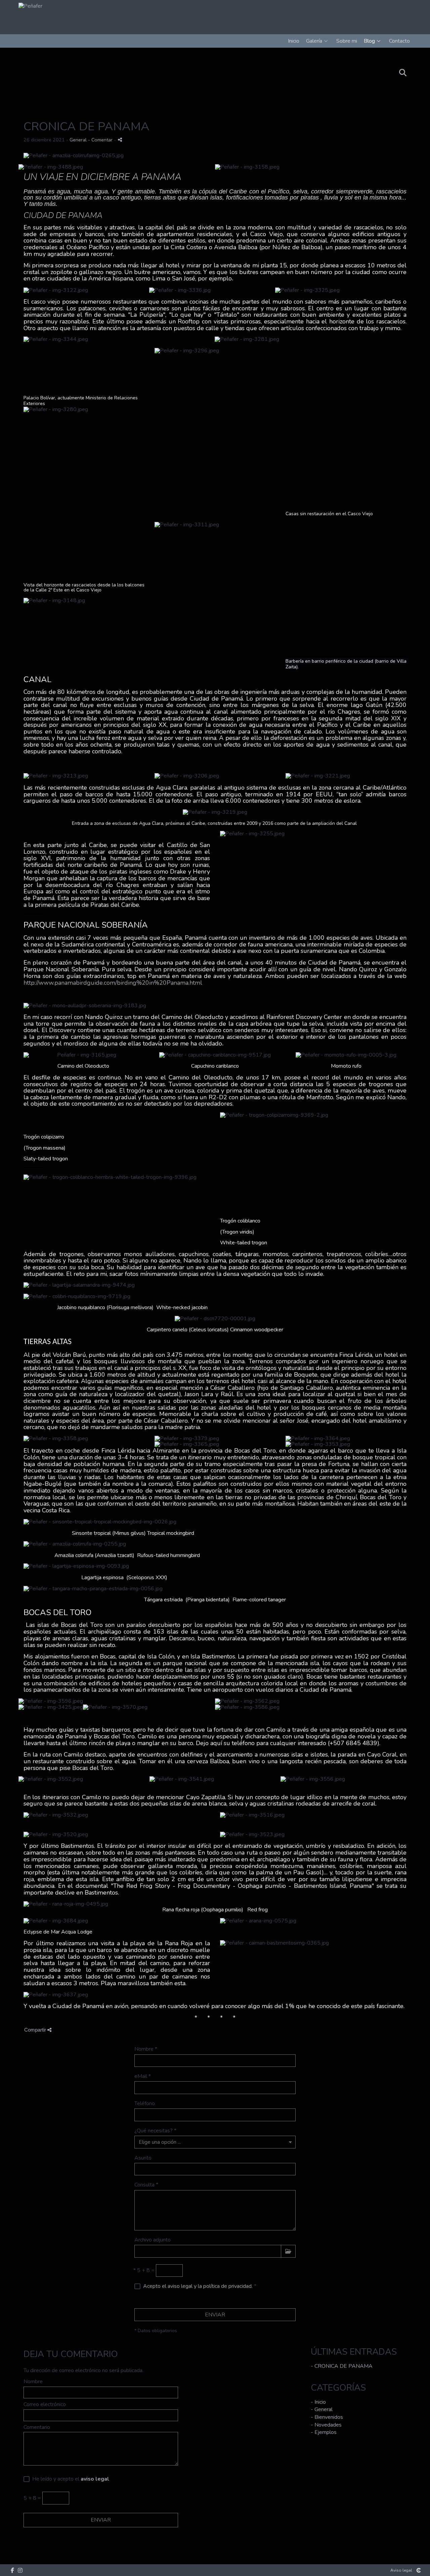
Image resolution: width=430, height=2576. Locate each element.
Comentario (37, 2428)
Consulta (146, 2185)
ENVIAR (215, 2315)
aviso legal (95, 2479)
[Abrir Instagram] (20, 2570)
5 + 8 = (144, 2271)
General (78, 140)
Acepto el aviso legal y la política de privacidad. (198, 2286)
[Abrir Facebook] (12, 2570)
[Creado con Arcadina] (419, 2570)
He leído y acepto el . (70, 2479)
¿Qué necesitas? (155, 2131)
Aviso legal (401, 2570)
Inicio (294, 41)
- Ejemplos (324, 2432)
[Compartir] (120, 140)
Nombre (146, 2050)
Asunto (143, 2158)
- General (322, 2409)
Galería (314, 41)
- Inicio (318, 2402)
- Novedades (326, 2425)
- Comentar (101, 140)
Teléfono (145, 2104)
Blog (369, 41)
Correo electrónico (45, 2405)
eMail (143, 2077)
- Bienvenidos (327, 2417)
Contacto (399, 41)
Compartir (36, 2030)
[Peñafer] (28, 6)
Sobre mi (347, 41)
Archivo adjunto (153, 2240)
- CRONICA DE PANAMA (342, 2366)
